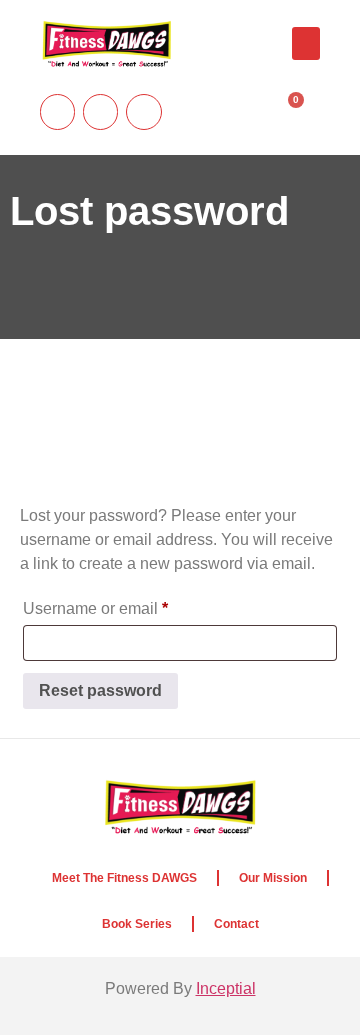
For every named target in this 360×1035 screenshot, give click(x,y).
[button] (306, 43)
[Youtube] (57, 111)
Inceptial (226, 988)
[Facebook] (143, 111)
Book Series (137, 924)
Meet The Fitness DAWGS (124, 878)
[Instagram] (100, 111)
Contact (236, 924)
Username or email (128, 605)
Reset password (100, 690)
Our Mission (273, 878)
